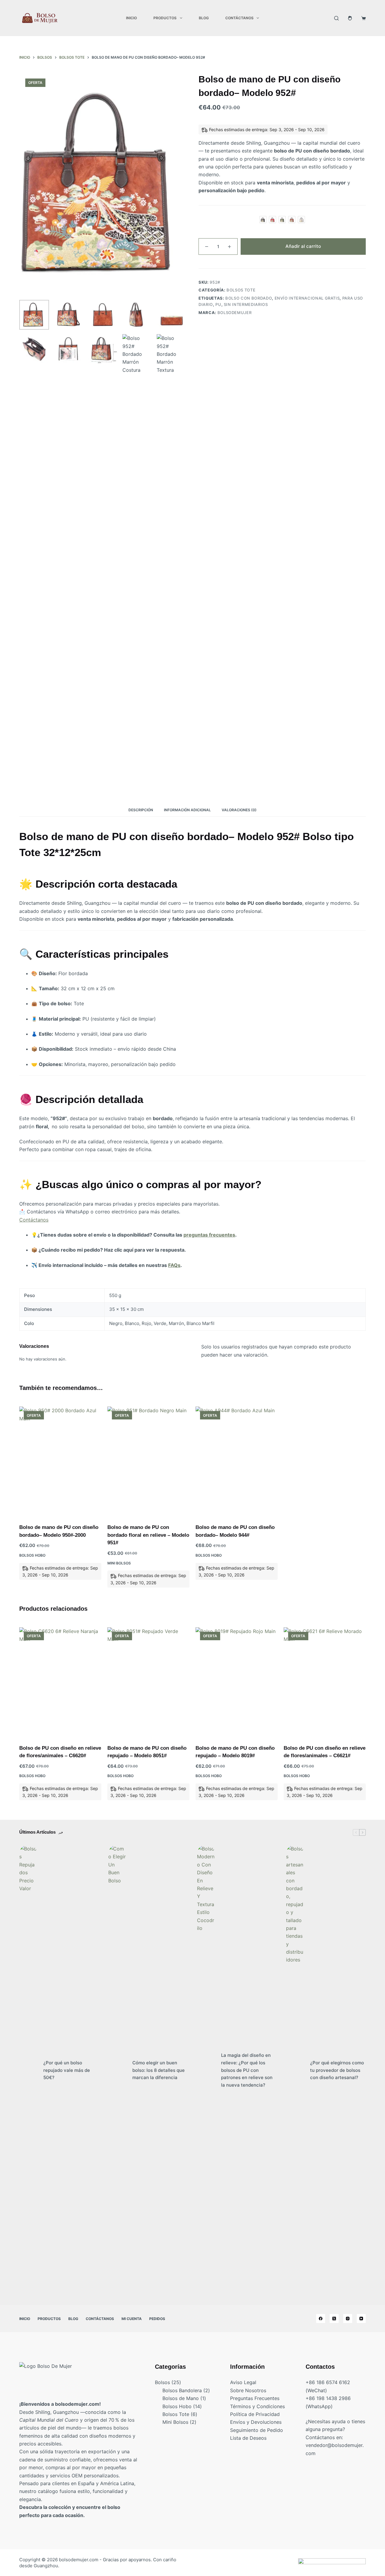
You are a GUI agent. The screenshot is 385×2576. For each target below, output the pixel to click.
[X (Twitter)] (334, 2319)
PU (218, 304)
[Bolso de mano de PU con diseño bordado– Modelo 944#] (237, 1461)
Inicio (131, 18)
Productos (165, 18)
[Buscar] (336, 18)
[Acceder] (350, 18)
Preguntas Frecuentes (255, 2398)
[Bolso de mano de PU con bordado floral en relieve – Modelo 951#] (148, 1461)
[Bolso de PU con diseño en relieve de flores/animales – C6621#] (325, 1682)
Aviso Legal (243, 2382)
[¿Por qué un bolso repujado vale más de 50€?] (28, 2070)
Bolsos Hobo (32, 1555)
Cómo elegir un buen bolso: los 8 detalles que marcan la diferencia (159, 2070)
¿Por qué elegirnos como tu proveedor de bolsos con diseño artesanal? (337, 2070)
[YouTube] (361, 2319)
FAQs (174, 1265)
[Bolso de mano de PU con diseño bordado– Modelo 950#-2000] (60, 1461)
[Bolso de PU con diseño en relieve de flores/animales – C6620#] (60, 1682)
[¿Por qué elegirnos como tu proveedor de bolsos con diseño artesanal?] (295, 2070)
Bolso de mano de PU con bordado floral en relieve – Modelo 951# (148, 1535)
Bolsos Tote (241, 290)
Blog (204, 18)
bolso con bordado (249, 298)
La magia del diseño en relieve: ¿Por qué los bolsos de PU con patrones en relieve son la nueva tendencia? (247, 2070)
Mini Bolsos (119, 1563)
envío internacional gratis (307, 298)
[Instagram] (348, 2319)
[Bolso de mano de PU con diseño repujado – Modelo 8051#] (148, 1682)
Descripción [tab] (141, 810)
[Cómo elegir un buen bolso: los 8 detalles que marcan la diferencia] (117, 2070)
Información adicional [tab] (187, 810)
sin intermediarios (246, 304)
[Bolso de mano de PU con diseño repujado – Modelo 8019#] (237, 1682)
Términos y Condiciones (257, 2406)
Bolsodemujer (235, 313)
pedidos (157, 2319)
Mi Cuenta (132, 2319)
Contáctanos (239, 18)
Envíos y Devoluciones (256, 2422)
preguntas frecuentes (209, 1235)
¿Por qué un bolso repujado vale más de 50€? (67, 2070)
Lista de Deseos (248, 2438)
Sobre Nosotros (248, 2390)
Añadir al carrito (303, 246)
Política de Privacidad (255, 2414)
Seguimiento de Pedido (257, 2430)
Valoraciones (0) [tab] (239, 810)
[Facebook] (321, 2319)
